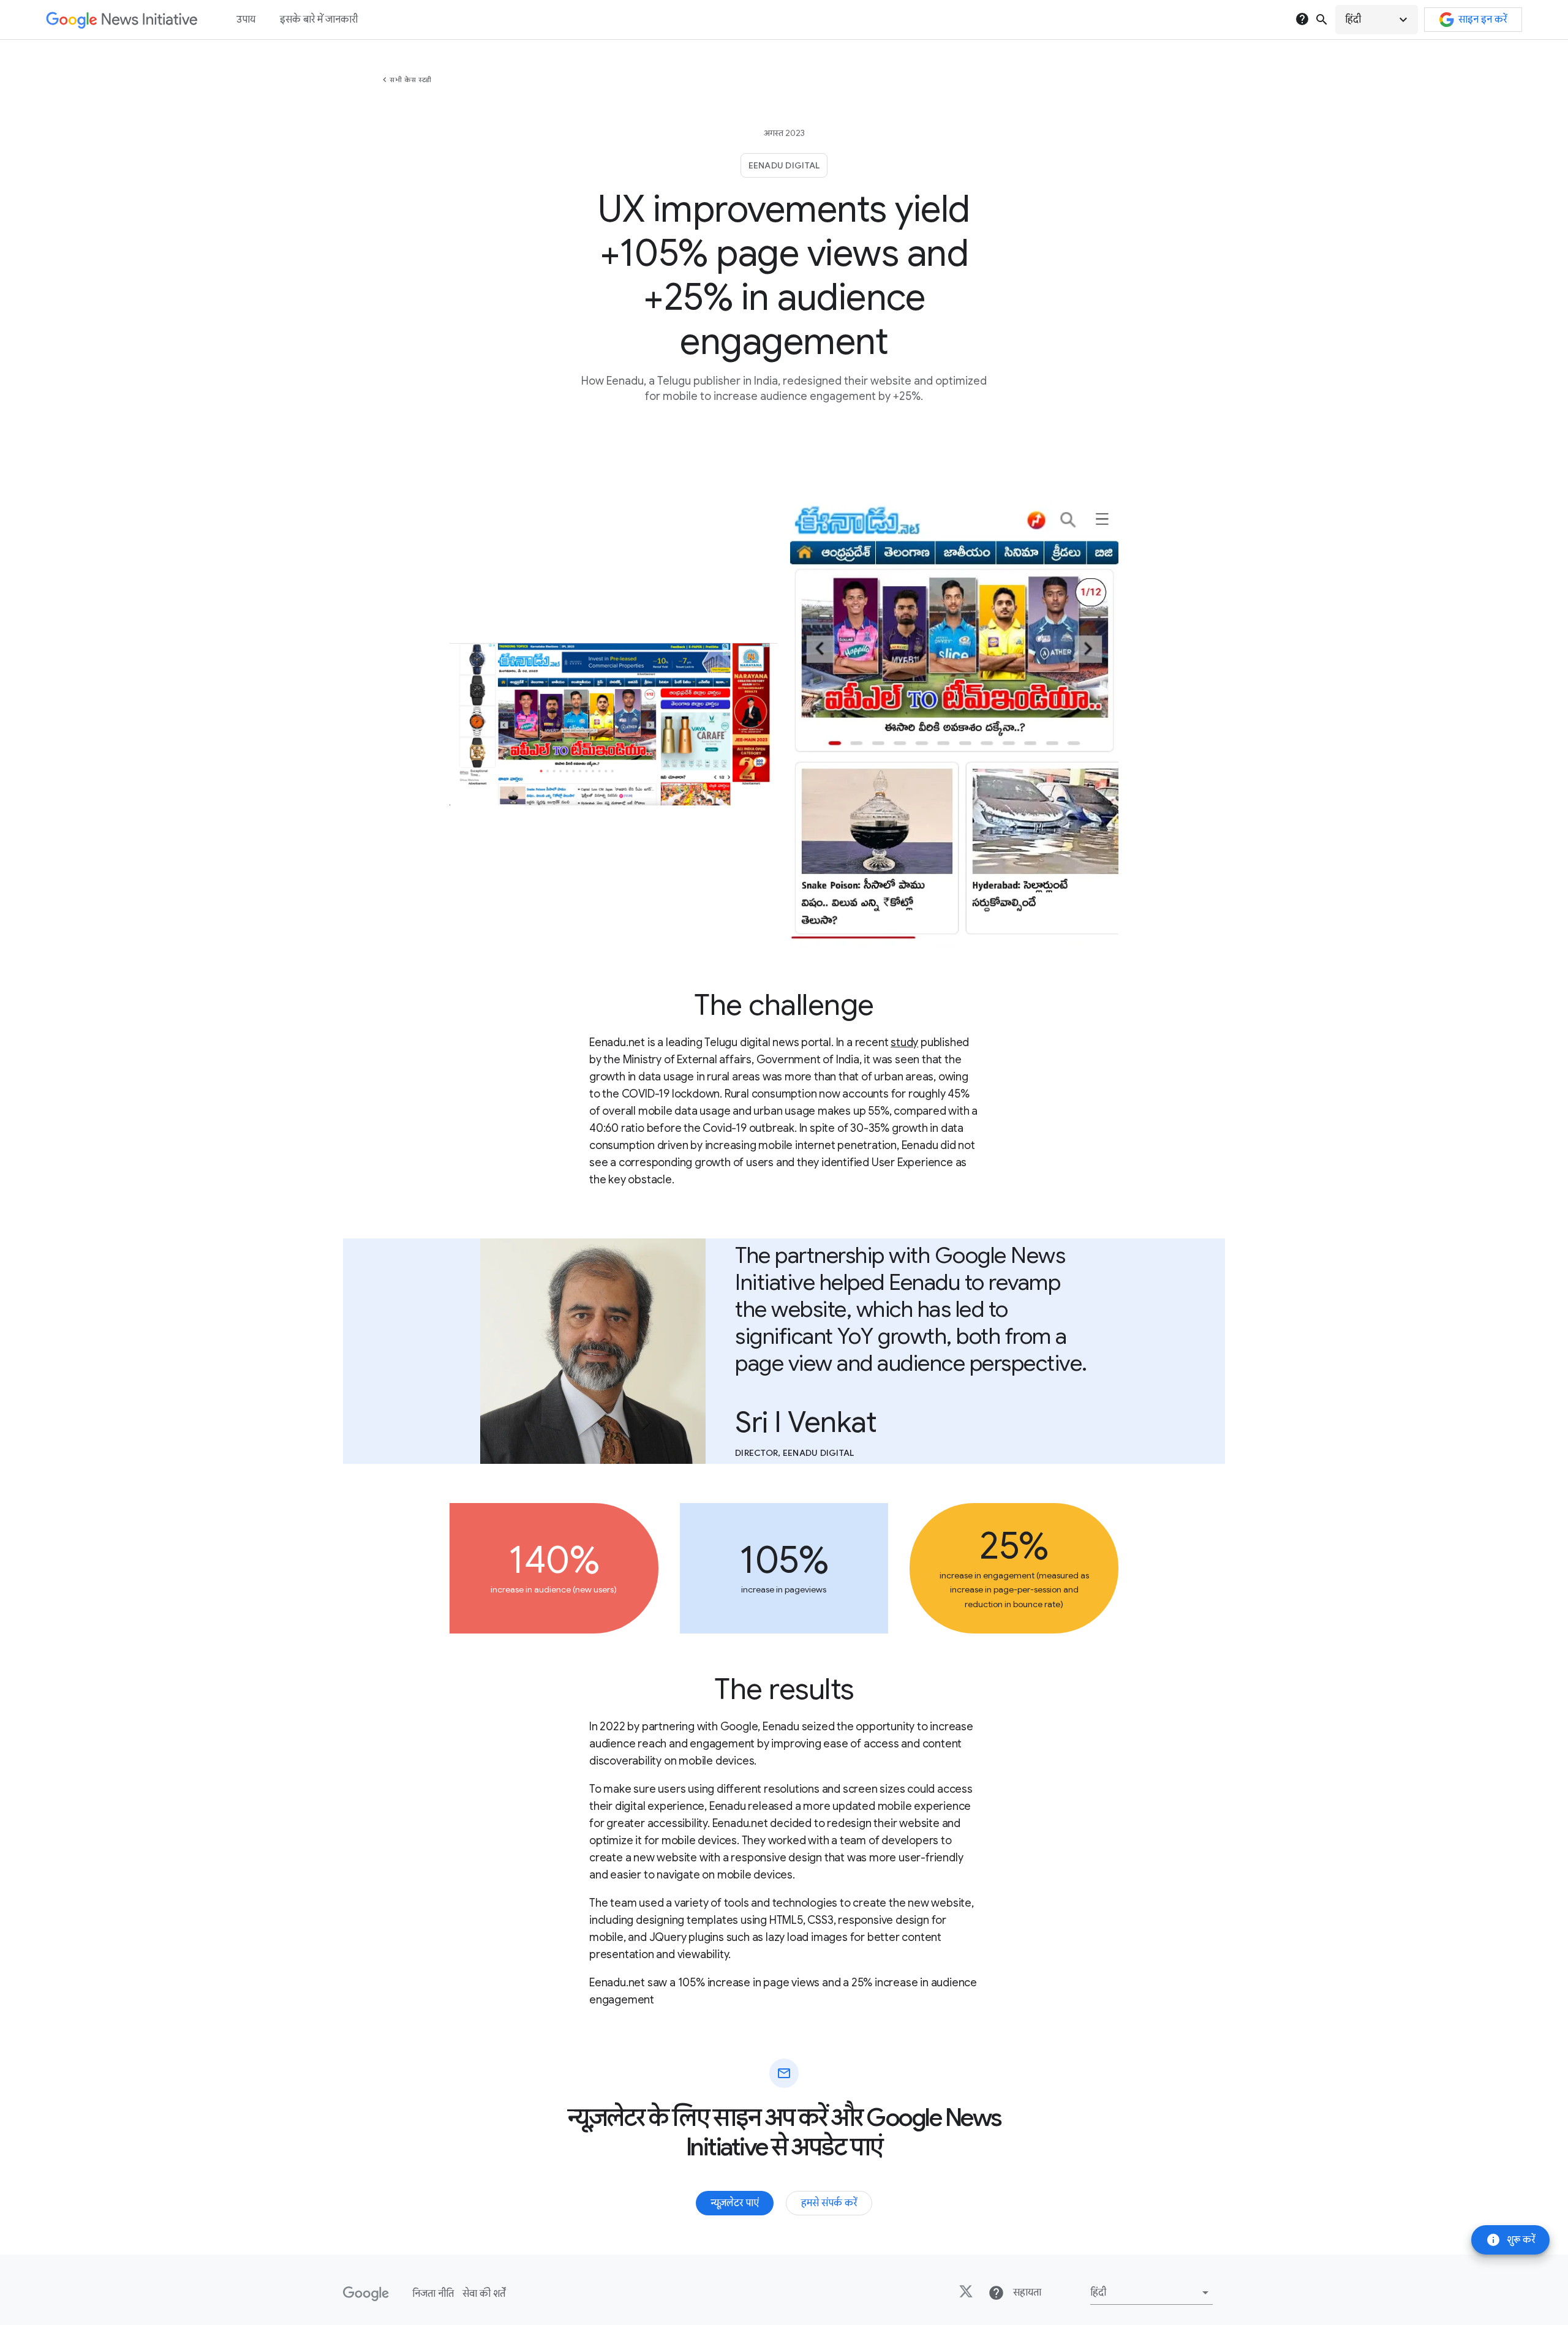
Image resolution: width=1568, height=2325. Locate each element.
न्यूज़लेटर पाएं (735, 2203)
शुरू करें (1510, 2240)
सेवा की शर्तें (484, 2294)
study (904, 1042)
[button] (1377, 20)
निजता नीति (433, 2294)
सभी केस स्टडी (411, 80)
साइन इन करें (1483, 20)
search (1322, 20)
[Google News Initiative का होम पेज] (122, 20)
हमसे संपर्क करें (829, 2203)
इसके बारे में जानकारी (319, 20)
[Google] (366, 2294)
